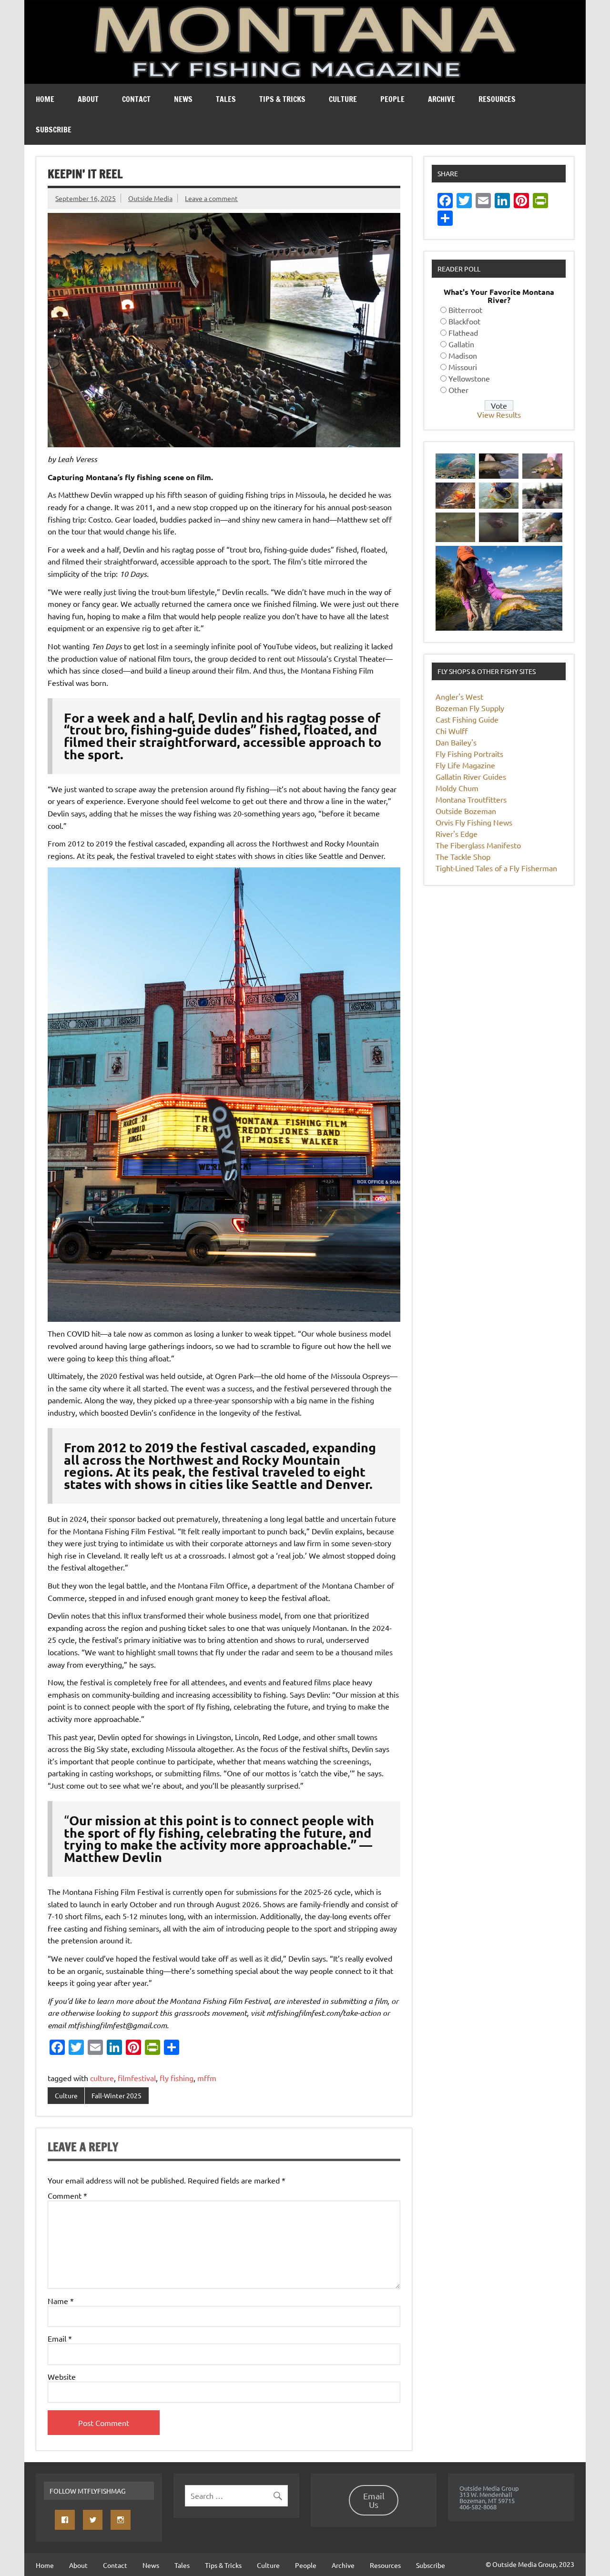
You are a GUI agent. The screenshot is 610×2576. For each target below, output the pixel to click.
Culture (343, 99)
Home (45, 99)
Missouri (463, 367)
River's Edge (457, 834)
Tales (226, 99)
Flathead (463, 332)
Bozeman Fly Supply (470, 708)
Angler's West (459, 696)
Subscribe (54, 130)
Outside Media (150, 198)
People (392, 99)
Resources (497, 99)
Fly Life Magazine (465, 765)
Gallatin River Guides (471, 776)
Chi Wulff (452, 731)
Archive (442, 99)
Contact (136, 99)
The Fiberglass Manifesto (478, 845)
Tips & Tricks (282, 99)
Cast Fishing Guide (467, 719)
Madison (463, 355)
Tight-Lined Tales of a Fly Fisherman (496, 868)
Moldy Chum (457, 788)
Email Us (374, 2500)
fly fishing (177, 2078)
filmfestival (137, 2078)
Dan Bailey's (456, 742)
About (88, 99)
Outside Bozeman (466, 811)
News (183, 99)
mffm (207, 2078)
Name (61, 2301)
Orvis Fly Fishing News (474, 822)
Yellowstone (469, 378)
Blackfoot (464, 321)
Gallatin (461, 344)
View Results (499, 414)
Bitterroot (465, 310)
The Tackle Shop (463, 856)
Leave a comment (211, 198)
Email (60, 2338)
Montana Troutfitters (471, 799)
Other (458, 390)
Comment (67, 2195)
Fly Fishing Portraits (469, 754)
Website (62, 2376)
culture (102, 2078)
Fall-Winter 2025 (117, 2095)
